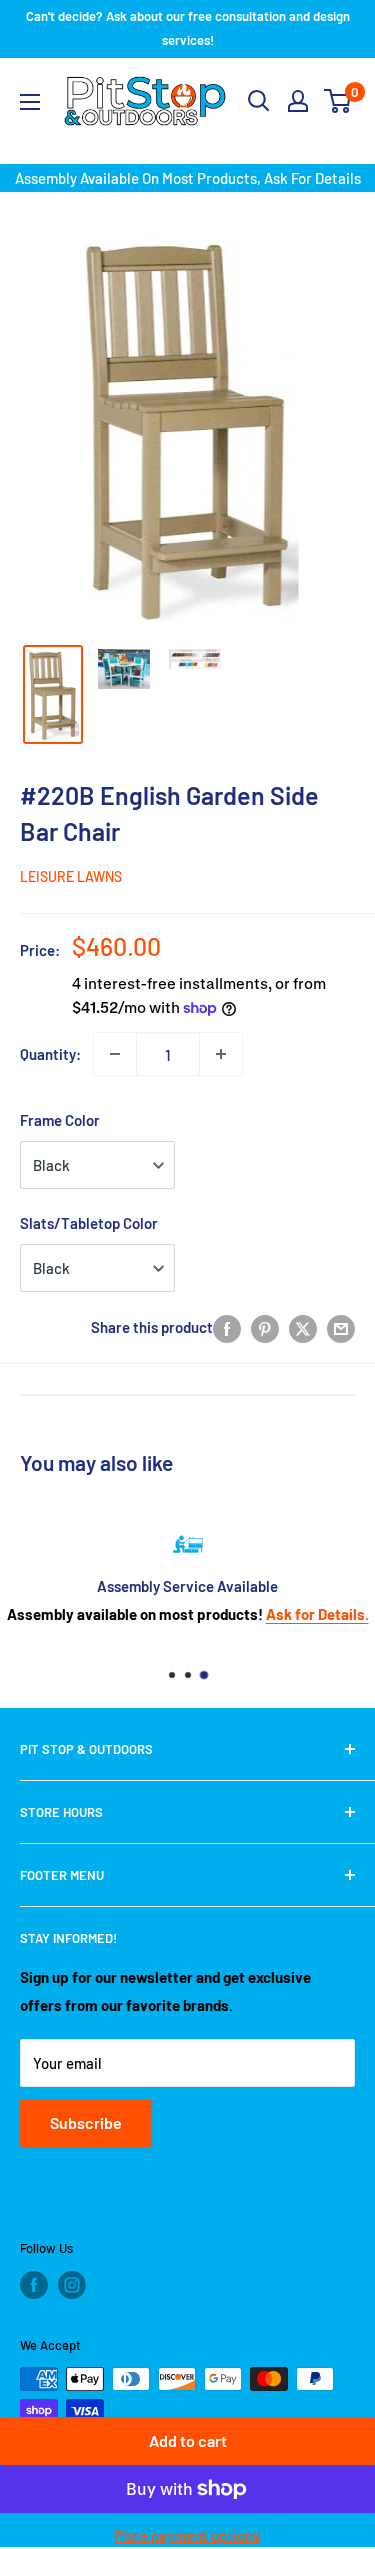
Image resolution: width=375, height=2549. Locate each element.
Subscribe (86, 2122)
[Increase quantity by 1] (221, 1054)
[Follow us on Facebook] (34, 2285)
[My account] (298, 101)
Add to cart (188, 2440)
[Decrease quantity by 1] (115, 1054)
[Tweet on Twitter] (303, 1327)
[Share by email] (341, 1327)
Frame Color (60, 1120)
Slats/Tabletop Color (89, 1223)
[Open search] (259, 101)
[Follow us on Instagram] (72, 2285)
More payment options (187, 2535)
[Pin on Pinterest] (265, 1327)
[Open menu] (30, 102)
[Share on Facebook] (227, 1327)
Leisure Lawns (71, 876)
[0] (338, 101)
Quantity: (50, 1054)
